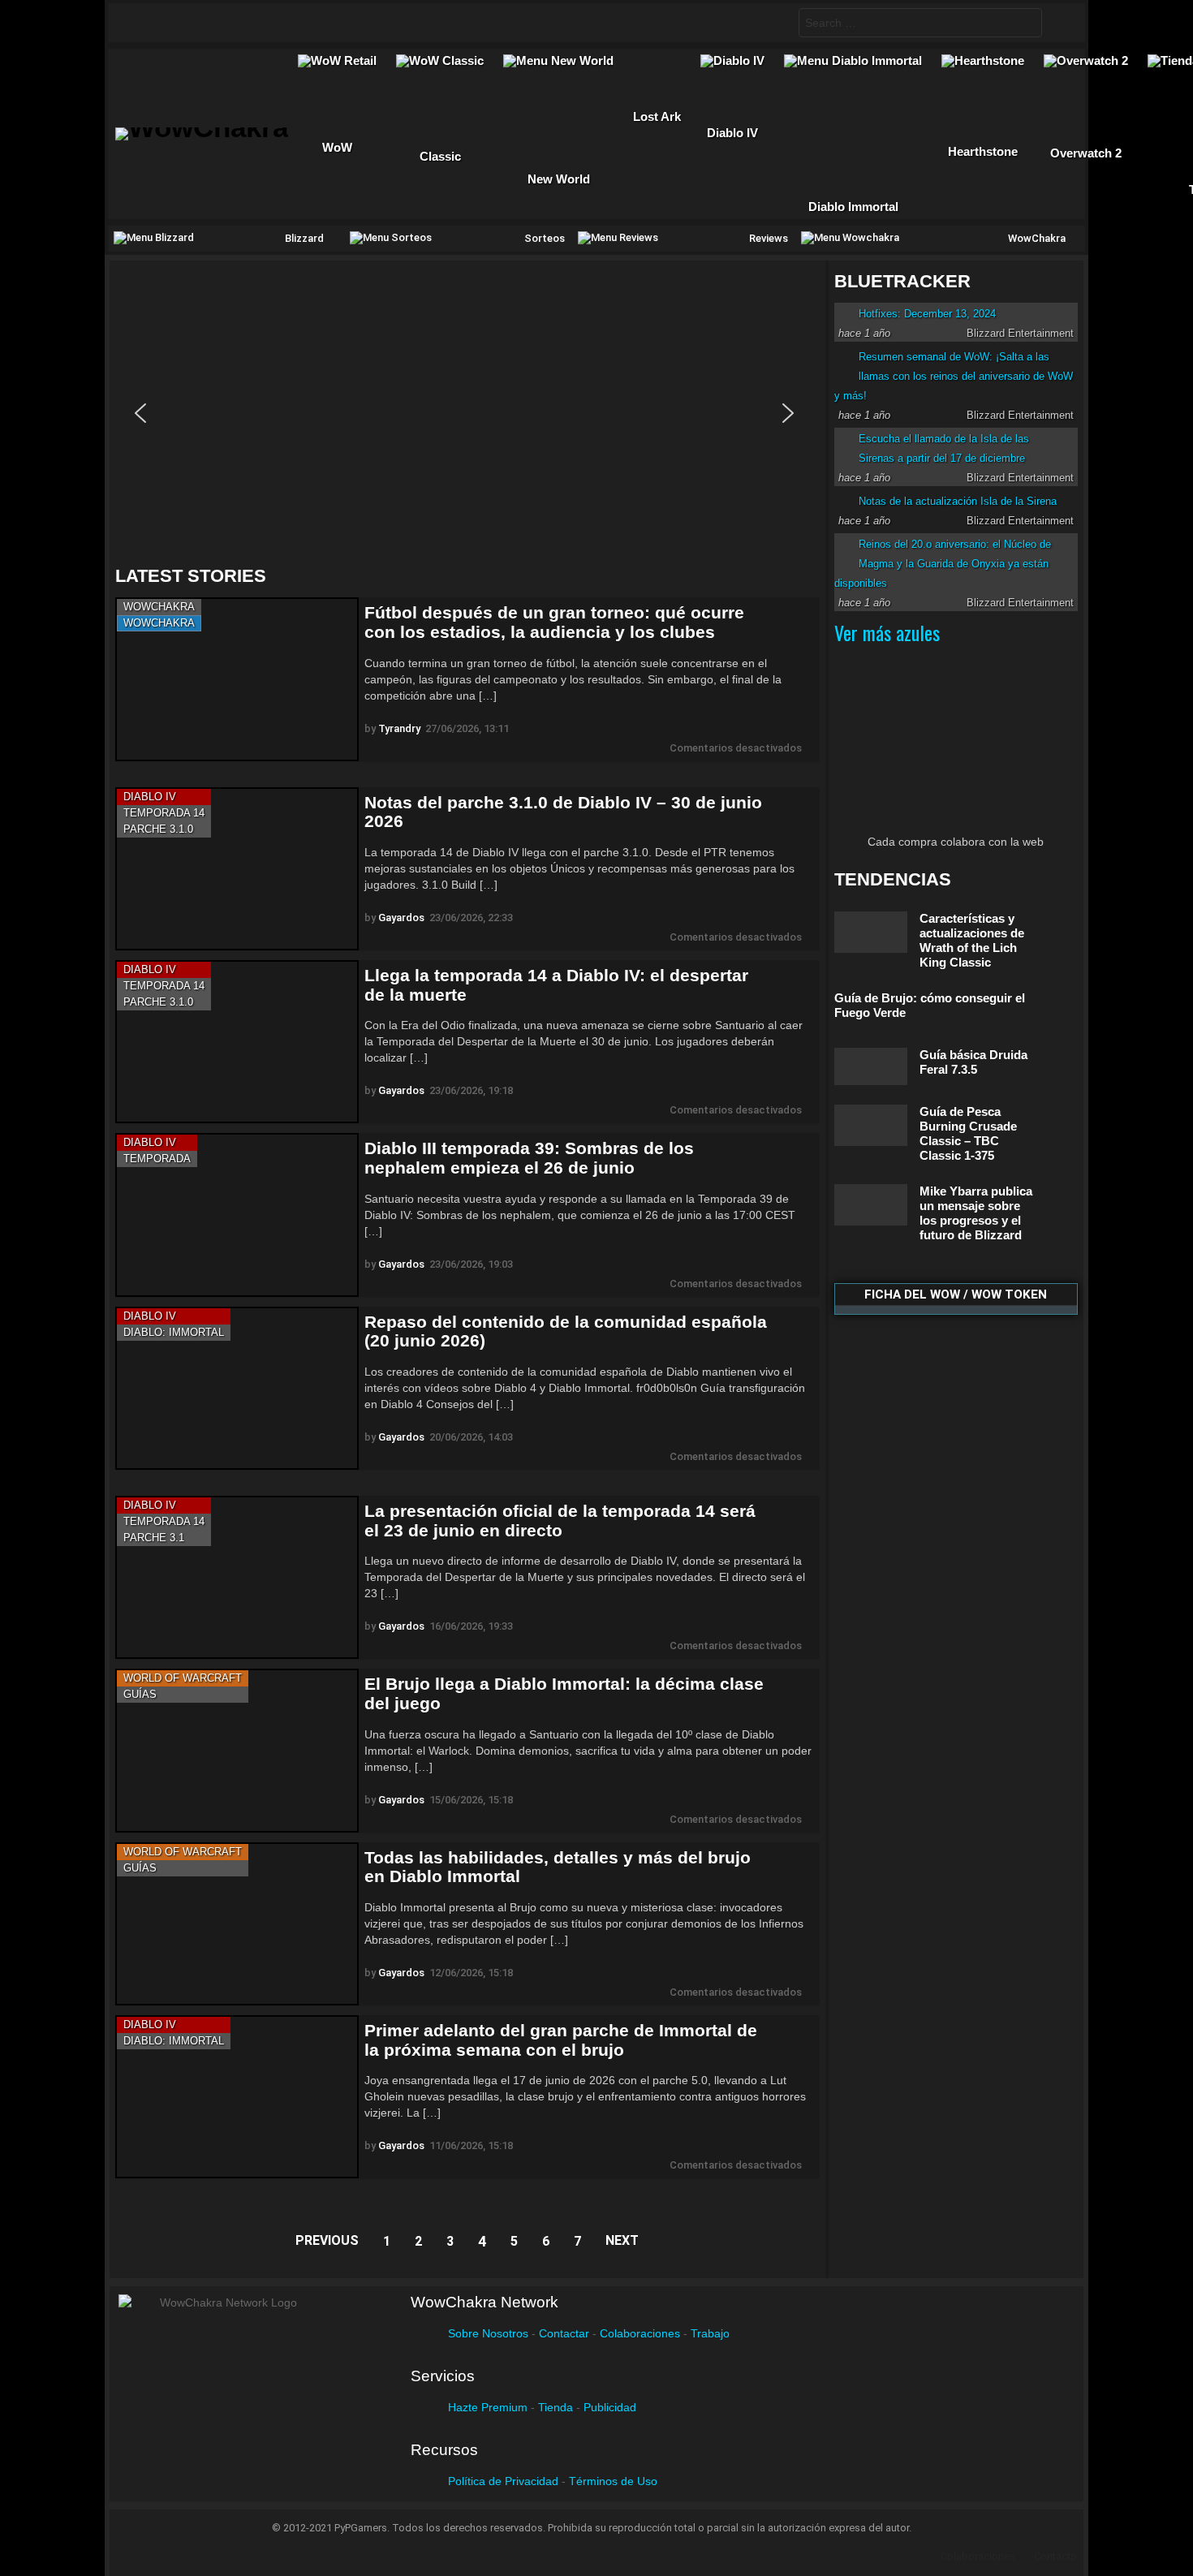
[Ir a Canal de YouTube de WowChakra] (237, 23)
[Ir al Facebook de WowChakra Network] (142, 23)
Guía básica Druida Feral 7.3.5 (973, 1062)
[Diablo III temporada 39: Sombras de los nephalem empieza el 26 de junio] (237, 1215)
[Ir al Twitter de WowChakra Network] (174, 23)
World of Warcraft (183, 1678)
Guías (140, 1694)
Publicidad (610, 2407)
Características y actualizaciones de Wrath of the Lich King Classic (972, 940)
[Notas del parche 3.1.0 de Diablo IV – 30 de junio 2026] (237, 869)
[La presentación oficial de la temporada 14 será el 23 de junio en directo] (237, 1577)
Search (1026, 25)
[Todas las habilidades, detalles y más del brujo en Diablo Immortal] (237, 1924)
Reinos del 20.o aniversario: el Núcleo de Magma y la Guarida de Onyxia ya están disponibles (943, 564)
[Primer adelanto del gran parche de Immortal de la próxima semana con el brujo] (237, 2097)
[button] (140, 413)
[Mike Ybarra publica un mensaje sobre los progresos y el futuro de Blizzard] (871, 1205)
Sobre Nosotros (488, 2333)
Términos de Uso (613, 2481)
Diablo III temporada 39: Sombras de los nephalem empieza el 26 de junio (529, 1158)
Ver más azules (887, 632)
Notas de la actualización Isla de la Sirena (958, 501)
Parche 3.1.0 (158, 829)
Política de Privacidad (503, 2481)
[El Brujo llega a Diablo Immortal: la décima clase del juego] (237, 1750)
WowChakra (159, 607)
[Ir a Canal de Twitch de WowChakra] (205, 23)
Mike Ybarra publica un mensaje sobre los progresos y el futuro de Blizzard (976, 1213)
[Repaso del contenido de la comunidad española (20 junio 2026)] (237, 1388)
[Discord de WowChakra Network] (269, 23)
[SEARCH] (773, 23)
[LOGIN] (1060, 23)
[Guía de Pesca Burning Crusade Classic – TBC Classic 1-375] (871, 1125)
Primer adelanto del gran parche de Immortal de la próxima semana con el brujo (561, 2040)
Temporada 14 (164, 813)
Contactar (564, 2333)
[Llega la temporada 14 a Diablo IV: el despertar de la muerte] (237, 1042)
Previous (327, 2240)
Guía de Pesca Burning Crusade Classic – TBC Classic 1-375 (968, 1133)
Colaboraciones (640, 2333)
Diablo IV (150, 797)
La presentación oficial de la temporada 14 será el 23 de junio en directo (560, 1521)
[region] (467, 413)
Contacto (1055, 2556)
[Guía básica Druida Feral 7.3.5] (871, 1066)
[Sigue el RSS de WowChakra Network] (300, 23)
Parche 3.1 (154, 1538)
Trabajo (710, 2333)
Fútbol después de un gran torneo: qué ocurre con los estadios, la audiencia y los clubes (554, 622)
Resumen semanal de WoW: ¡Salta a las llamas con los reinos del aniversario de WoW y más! (954, 376)
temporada (157, 1159)
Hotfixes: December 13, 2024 (927, 314)
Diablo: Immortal (174, 1332)
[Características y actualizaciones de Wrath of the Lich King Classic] (871, 932)
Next (622, 2240)
